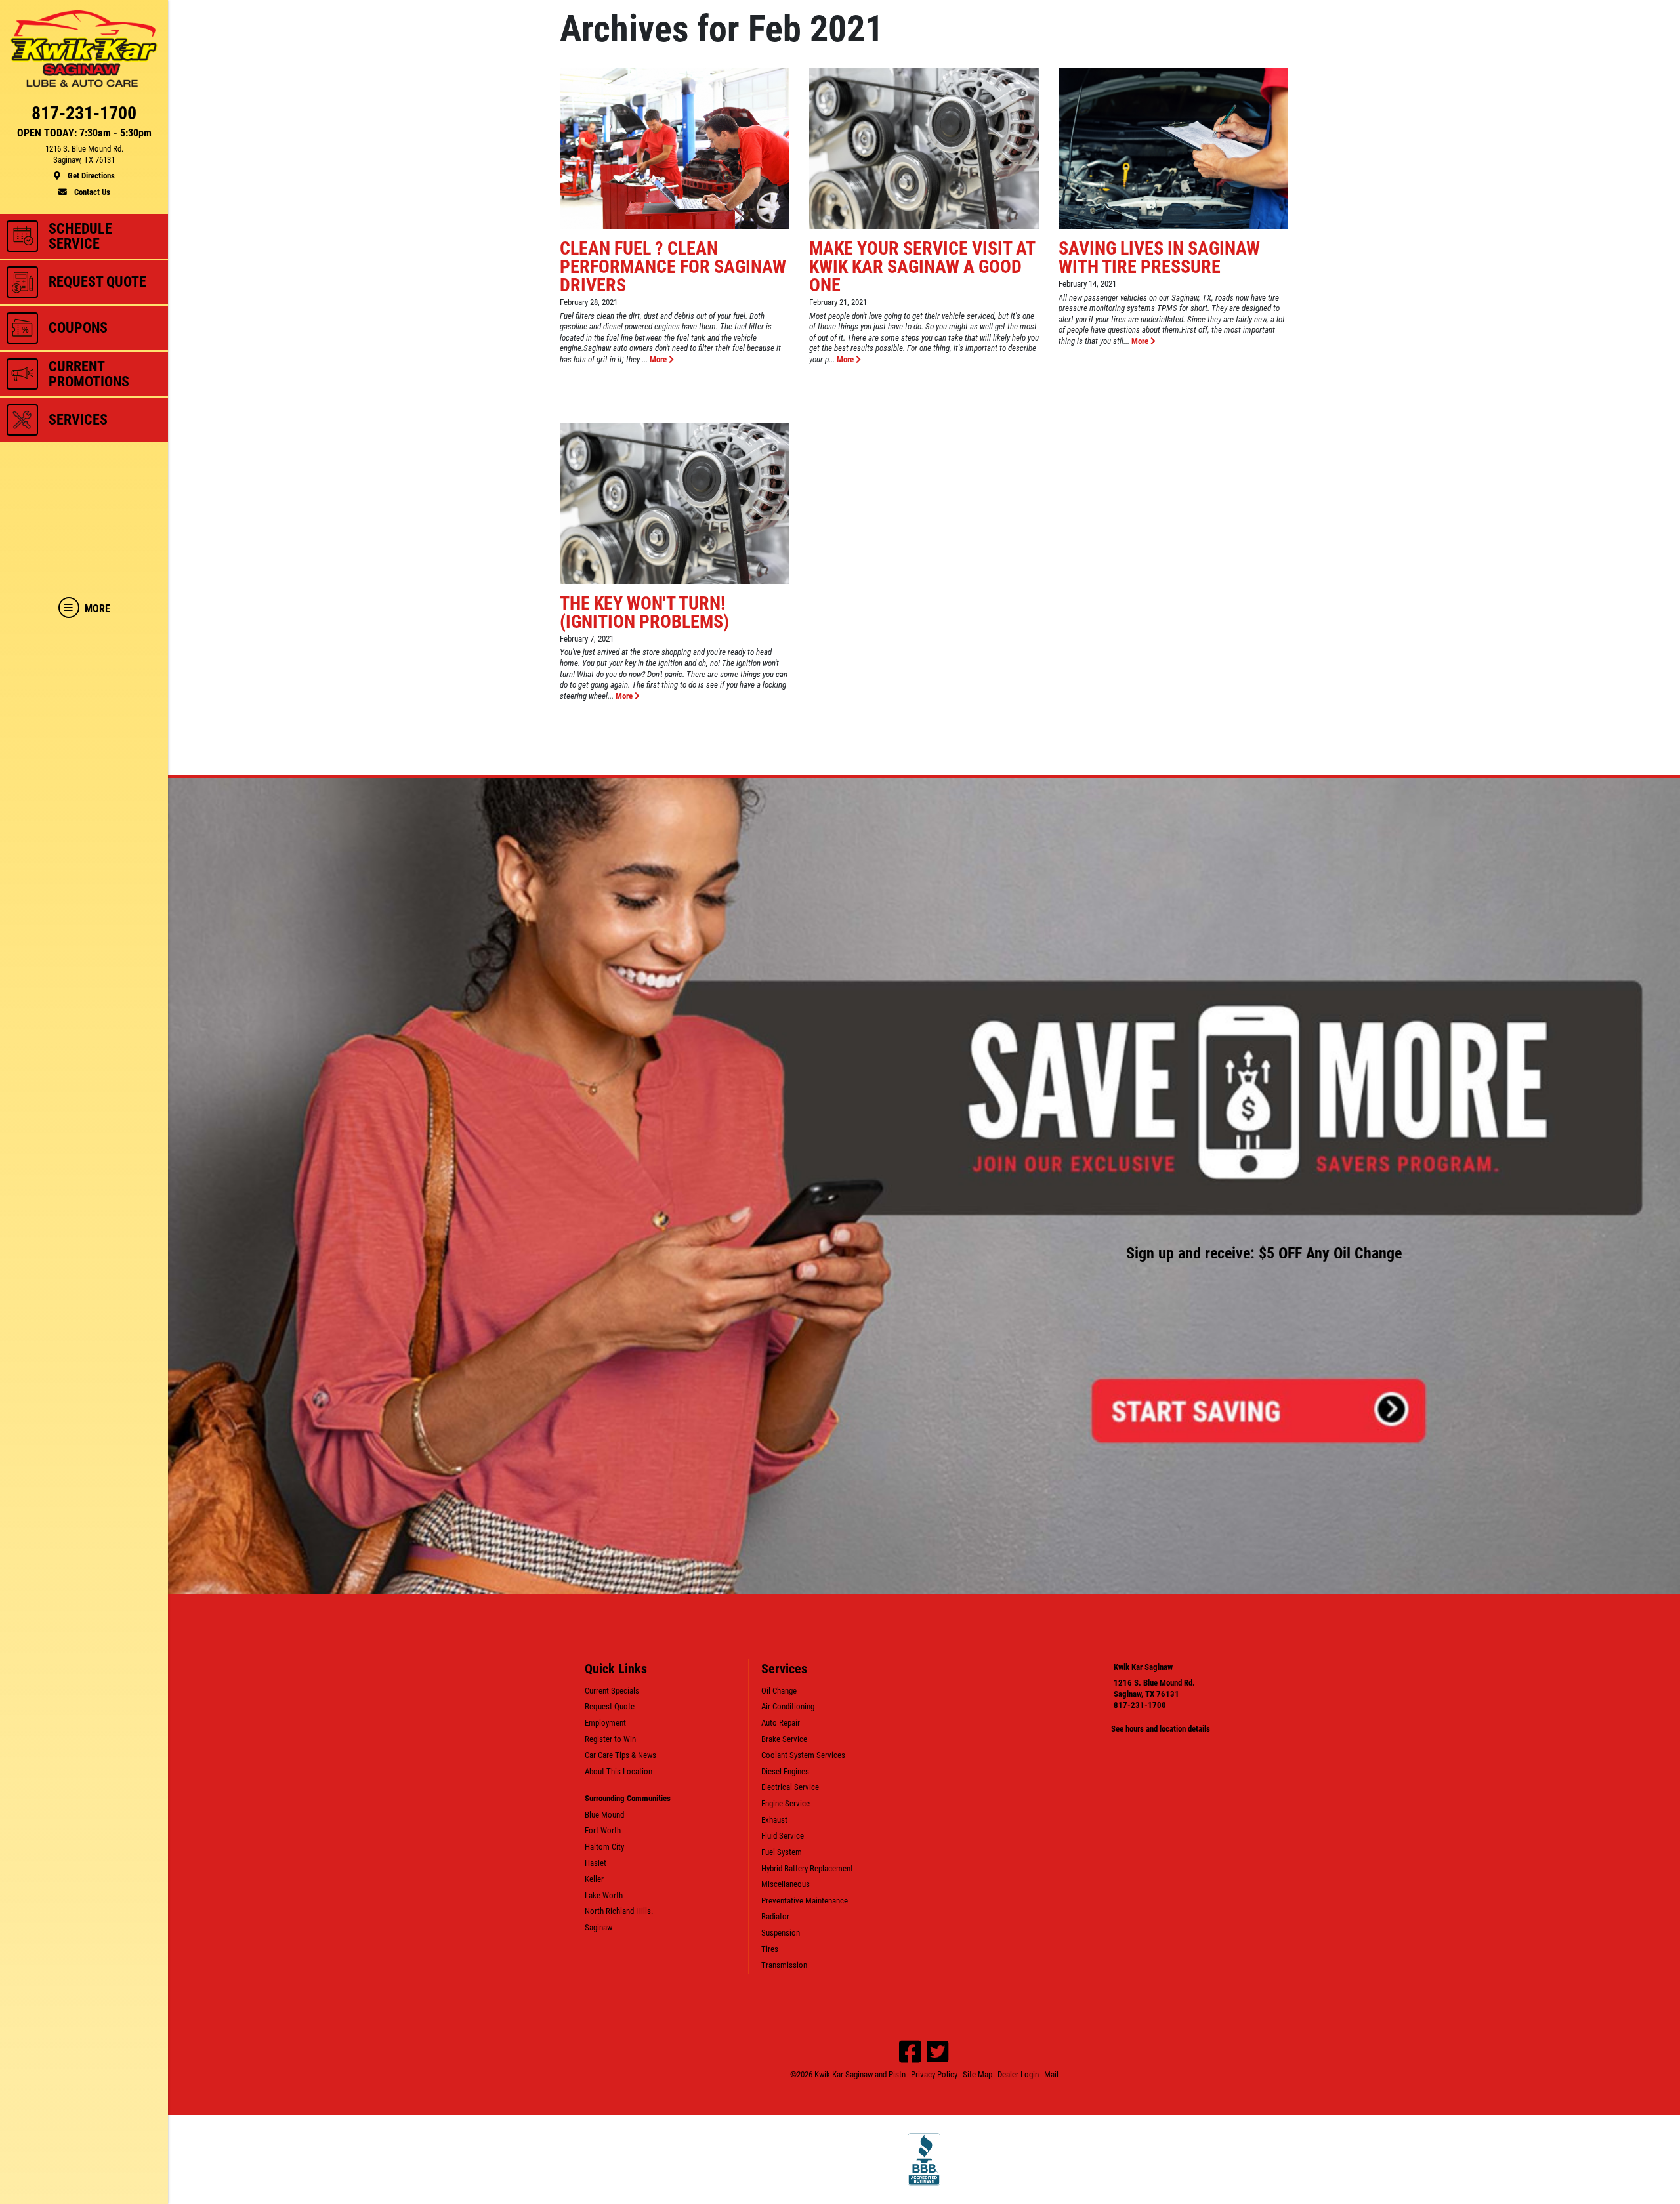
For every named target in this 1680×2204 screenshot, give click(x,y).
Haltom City (604, 1847)
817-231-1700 (1140, 1705)
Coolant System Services (803, 1755)
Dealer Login (1018, 2074)
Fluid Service (783, 1836)
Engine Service (786, 1803)
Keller (594, 1879)
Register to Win (610, 1739)
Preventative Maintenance (805, 1901)
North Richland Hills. (619, 1911)
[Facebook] (910, 2052)
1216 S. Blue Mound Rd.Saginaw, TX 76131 (1154, 1688)
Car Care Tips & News (620, 1755)
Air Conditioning (788, 1706)
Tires (770, 1949)
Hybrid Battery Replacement (807, 1868)
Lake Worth (604, 1895)
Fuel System (782, 1852)
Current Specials (612, 1691)
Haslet (596, 1863)
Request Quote (610, 1706)
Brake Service (784, 1739)
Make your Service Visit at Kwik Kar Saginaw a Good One (922, 267)
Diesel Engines (785, 1771)
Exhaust (774, 1820)
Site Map (977, 2074)
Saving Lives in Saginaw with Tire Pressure (1159, 258)
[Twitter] (938, 2052)
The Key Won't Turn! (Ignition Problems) (644, 613)
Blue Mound (604, 1815)
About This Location (619, 1771)
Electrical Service (790, 1787)
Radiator (775, 1916)
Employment (605, 1723)
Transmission (784, 1965)
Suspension (781, 1933)
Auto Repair (781, 1723)
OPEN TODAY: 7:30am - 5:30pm (84, 133)
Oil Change (779, 1691)
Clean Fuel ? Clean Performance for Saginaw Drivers (673, 267)
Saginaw (598, 1927)
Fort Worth (603, 1830)
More (659, 359)
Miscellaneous (786, 1884)
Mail (1051, 2074)
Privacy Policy (934, 2074)
